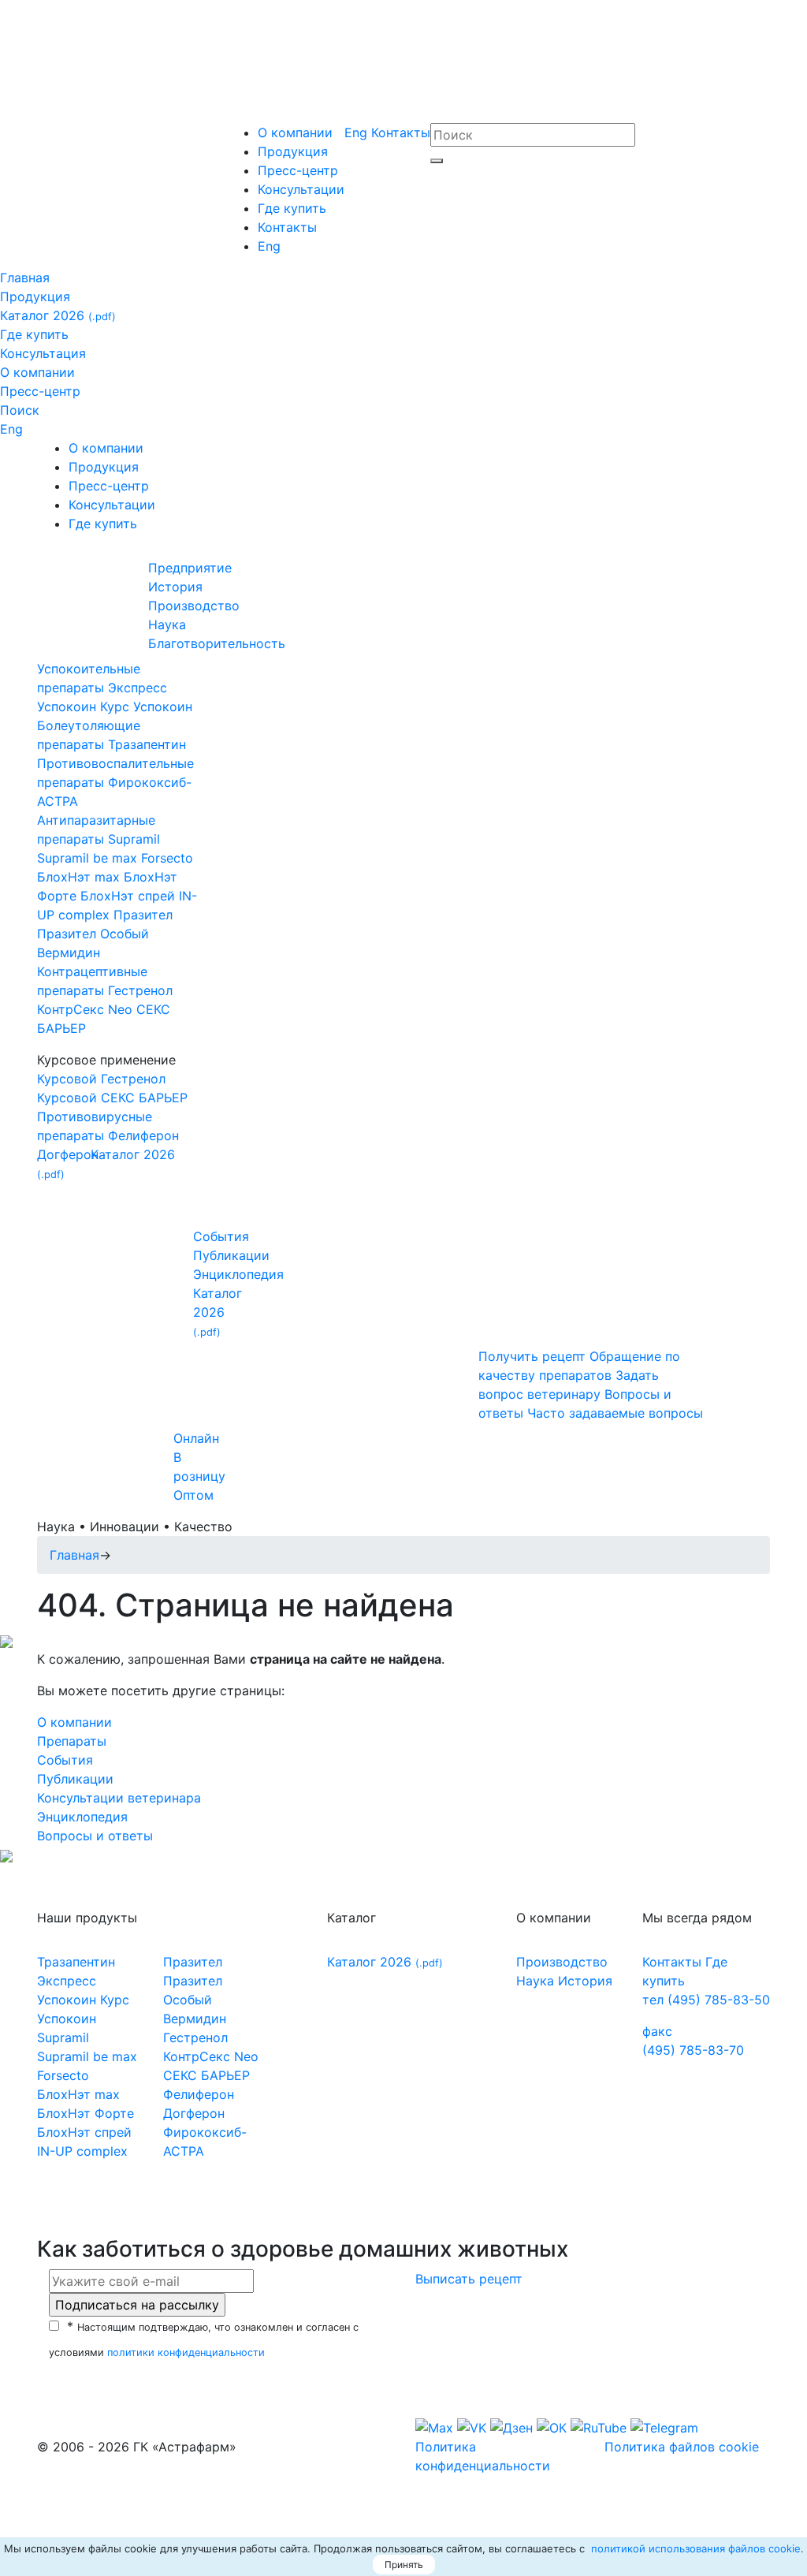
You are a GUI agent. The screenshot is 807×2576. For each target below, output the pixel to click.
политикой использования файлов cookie (694, 2548)
